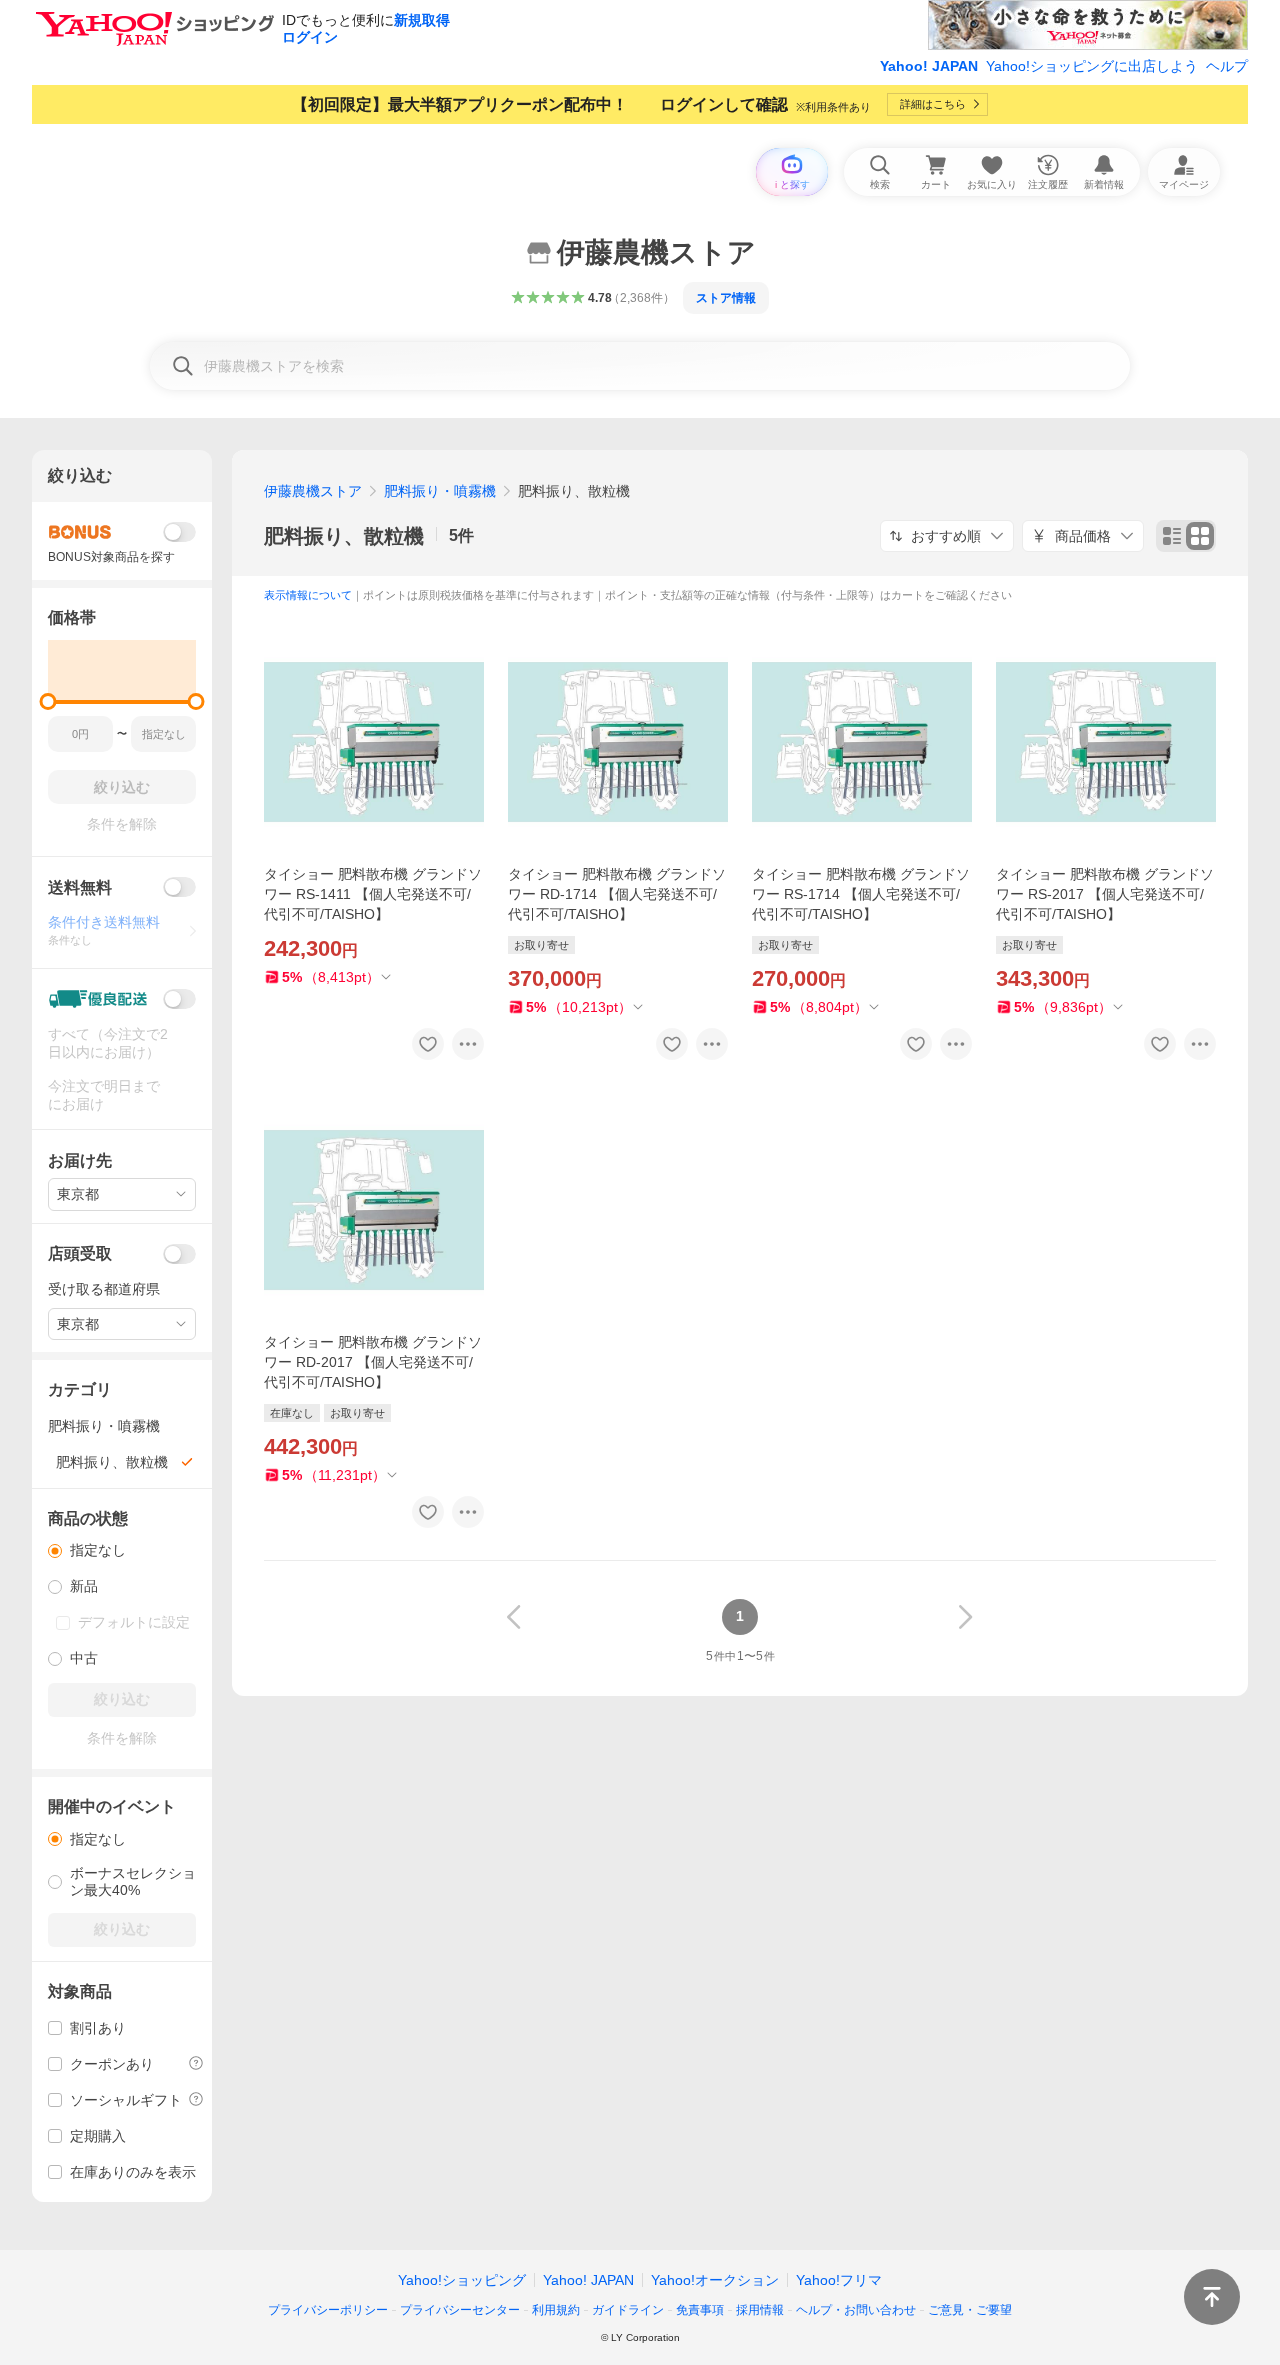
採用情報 (760, 2310)
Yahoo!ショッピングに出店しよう (1092, 66)
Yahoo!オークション (715, 2280)
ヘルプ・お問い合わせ (856, 2310)
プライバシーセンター (460, 2310)
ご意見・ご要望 (970, 2310)
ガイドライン (628, 2310)
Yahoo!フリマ (839, 2280)
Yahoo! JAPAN (929, 66)
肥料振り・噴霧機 (440, 491)
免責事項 (700, 2310)
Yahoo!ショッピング (462, 2280)
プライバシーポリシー (328, 2310)
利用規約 (556, 2310)
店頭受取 (80, 1253)
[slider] (48, 701)
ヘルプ (1227, 66)
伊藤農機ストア (313, 491)
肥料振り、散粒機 (344, 536)
